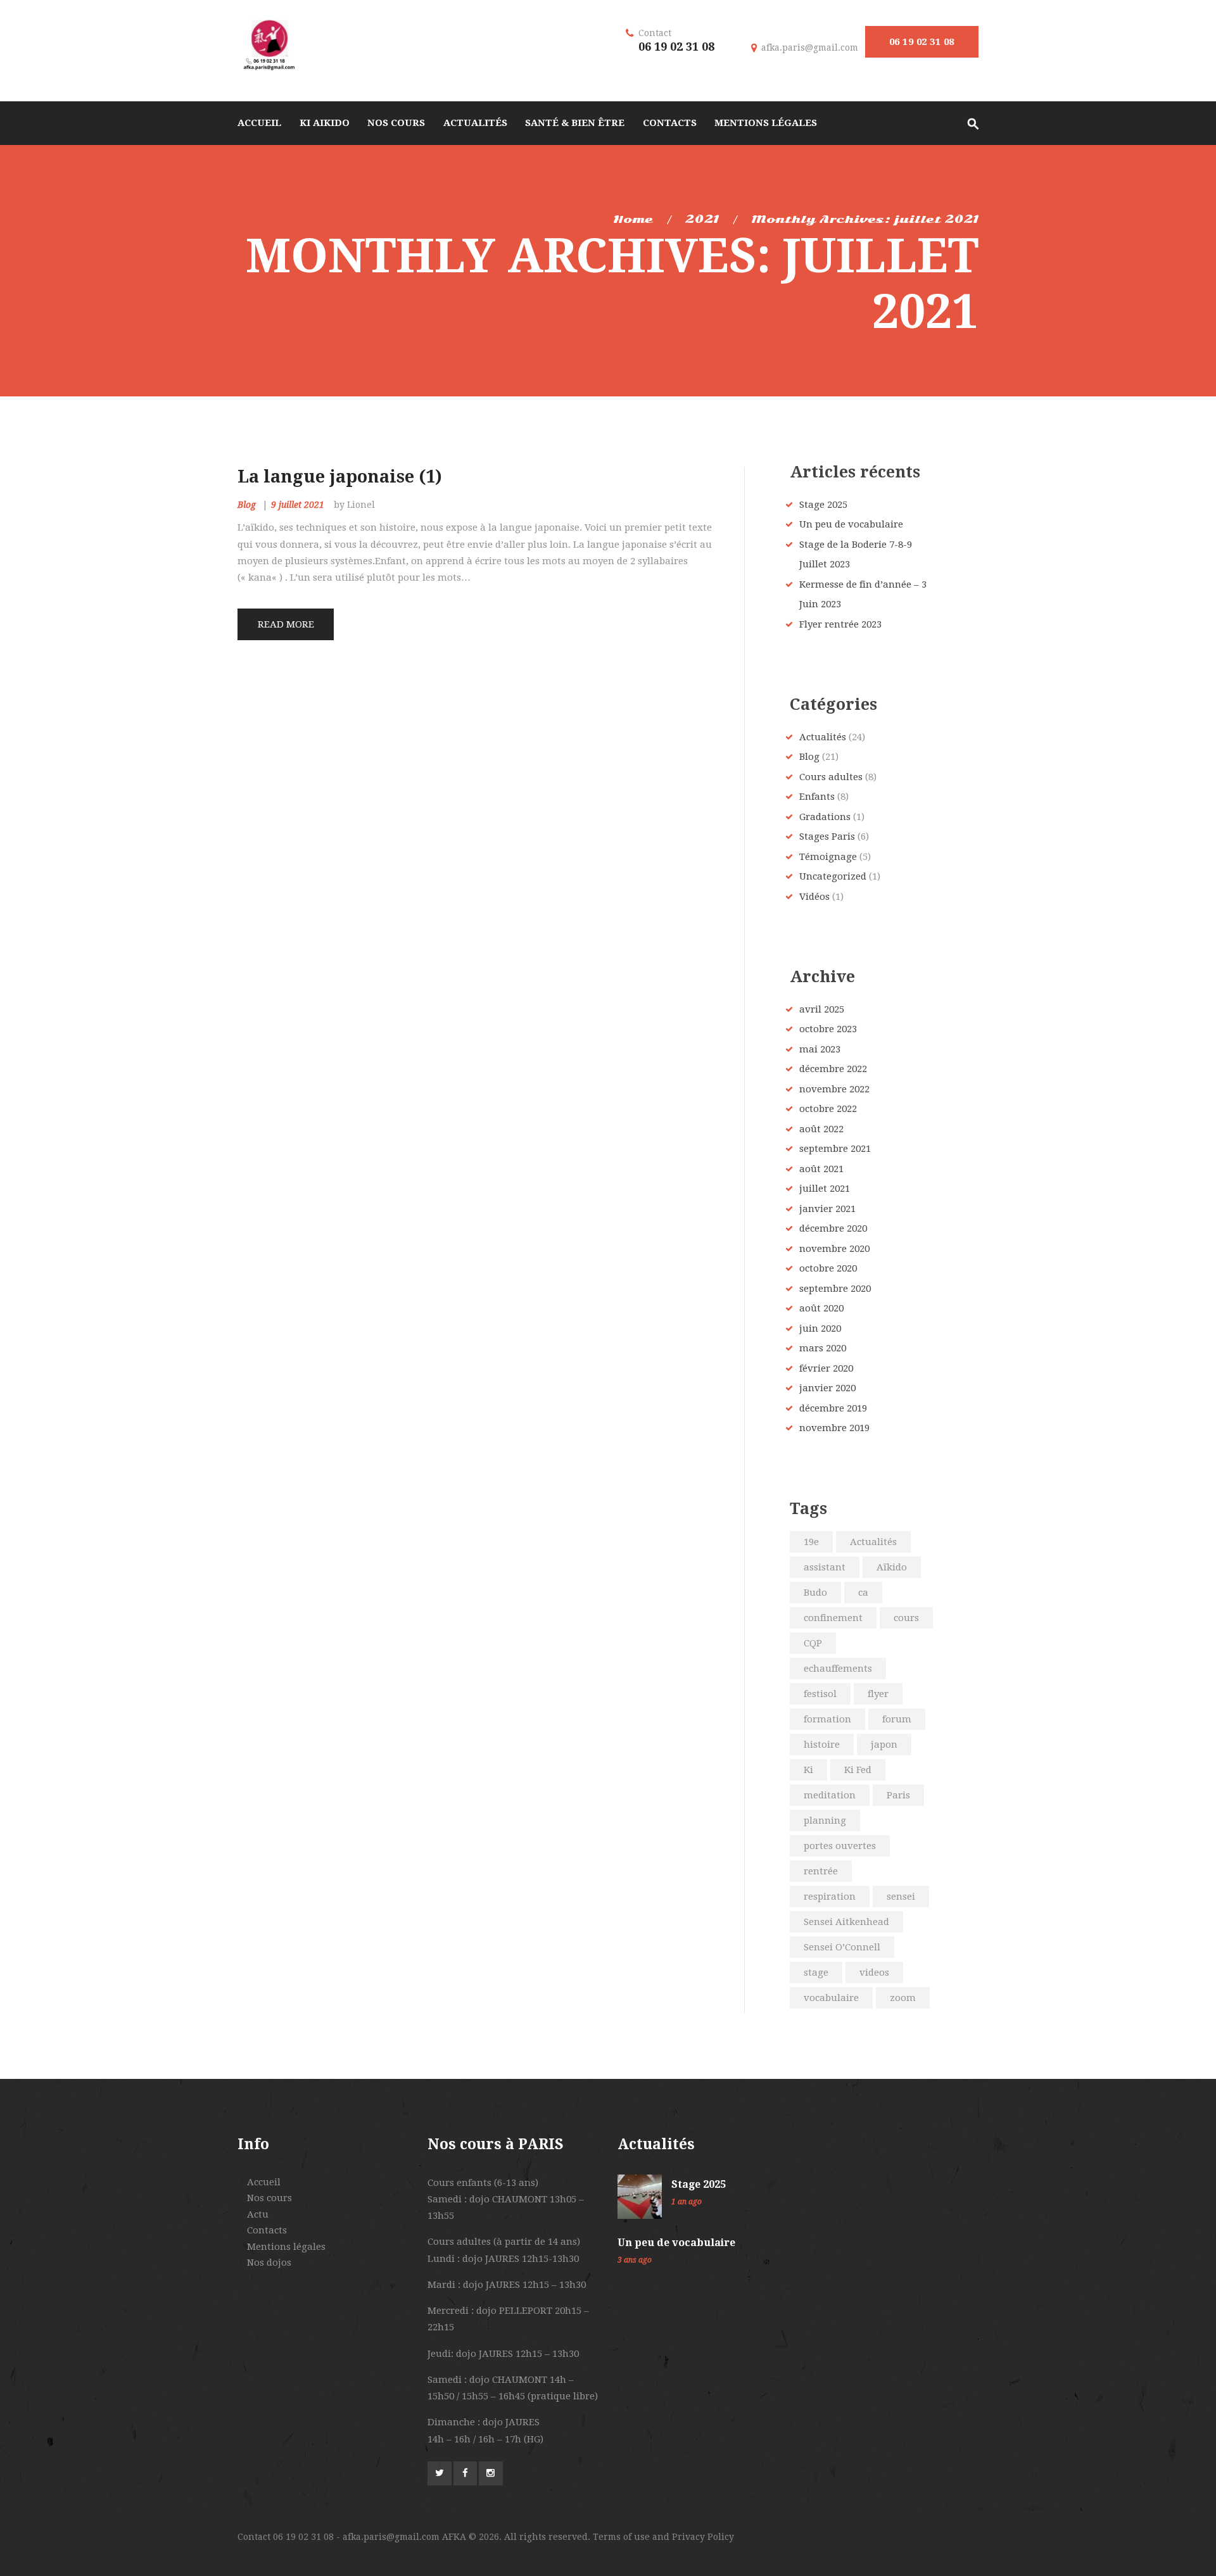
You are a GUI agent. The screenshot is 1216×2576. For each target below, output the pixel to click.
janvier (827, 1209)
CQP (813, 1643)
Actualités (823, 737)
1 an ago (687, 2202)
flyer (878, 1694)
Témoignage (828, 857)
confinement (833, 1618)
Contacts (267, 2230)
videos (874, 1973)
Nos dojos (269, 2263)
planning (825, 1821)
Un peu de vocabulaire (851, 524)
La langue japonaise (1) (340, 477)
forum (897, 1719)
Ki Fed (858, 1770)
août (821, 1129)
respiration (830, 1897)
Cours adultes (831, 777)
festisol (820, 1694)
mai (820, 1049)
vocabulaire (831, 1998)
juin (820, 1329)
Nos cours (269, 2198)
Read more (286, 624)
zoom (903, 1998)
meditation (830, 1795)
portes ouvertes (840, 1846)
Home (633, 219)
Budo (815, 1593)
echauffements (838, 1669)
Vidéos (814, 897)
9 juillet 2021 (298, 505)
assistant (825, 1567)
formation (827, 1719)
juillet (825, 1189)
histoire (822, 1745)
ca (863, 1593)
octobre (828, 1029)
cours (906, 1618)
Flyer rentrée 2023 (840, 624)
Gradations (825, 817)
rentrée (821, 1871)
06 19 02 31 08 (922, 42)
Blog (247, 505)
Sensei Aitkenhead (846, 1922)
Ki (808, 1770)
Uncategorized (833, 876)
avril (822, 1009)
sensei (901, 1897)
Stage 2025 (823, 505)
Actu (258, 2214)
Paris (898, 1795)
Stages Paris (827, 837)
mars (823, 1348)
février (826, 1368)
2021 (702, 219)
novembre (834, 1089)
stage (816, 1973)
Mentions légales (286, 2247)
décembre (833, 1069)
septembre (835, 1149)
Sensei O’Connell (842, 1947)
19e (811, 1542)
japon (884, 1745)
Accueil (264, 2182)
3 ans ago (635, 2260)
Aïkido (892, 1567)
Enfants (817, 797)
